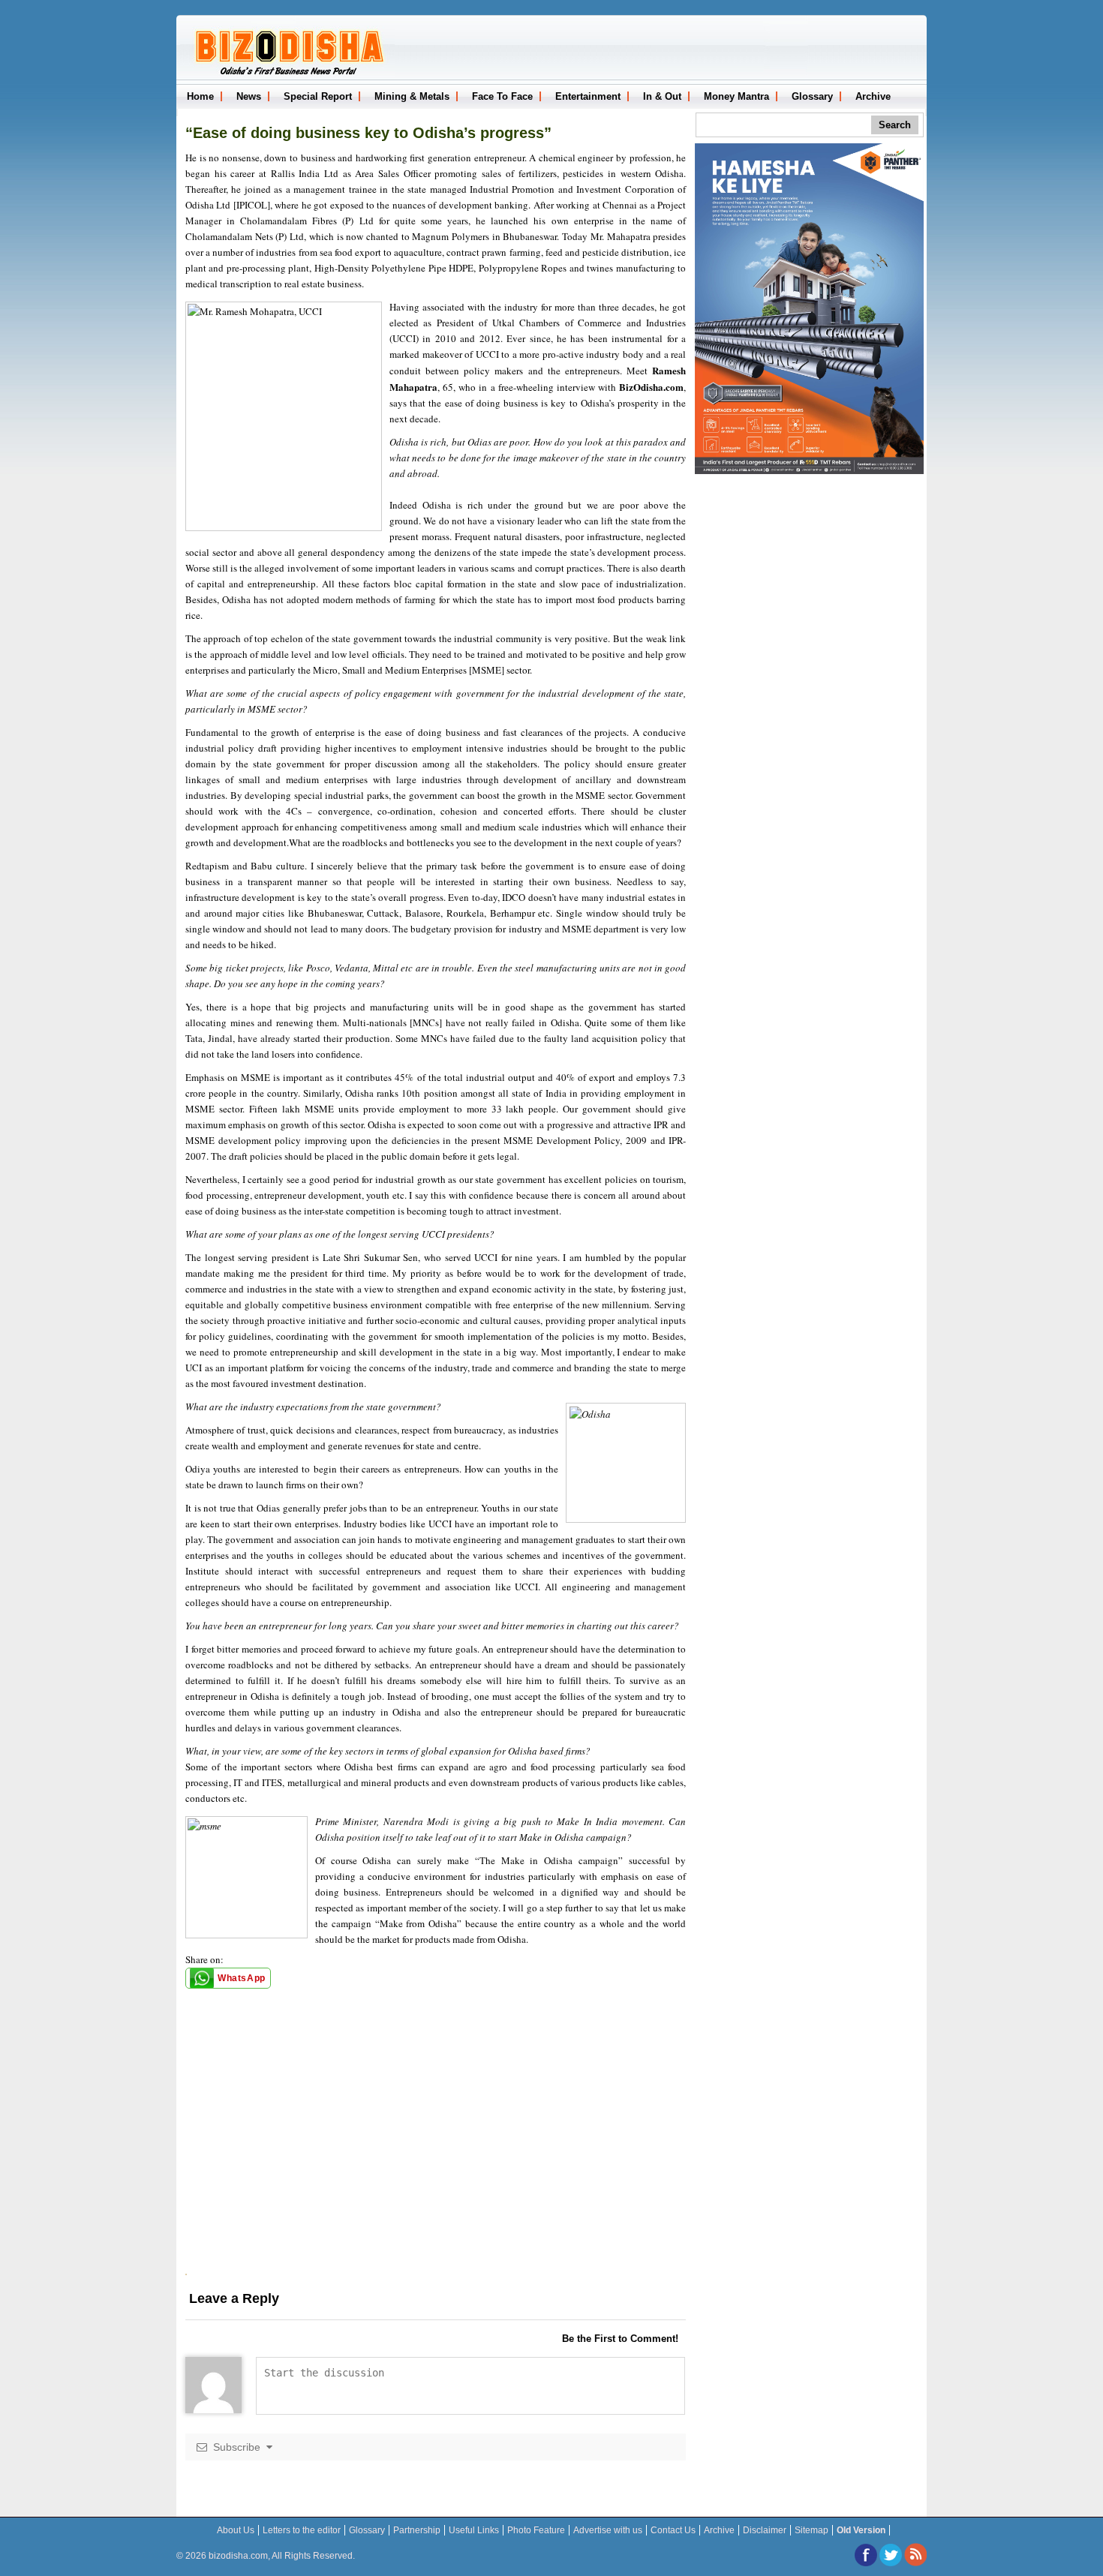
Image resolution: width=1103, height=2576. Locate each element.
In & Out (662, 96)
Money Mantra (736, 96)
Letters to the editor (302, 2530)
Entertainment (588, 96)
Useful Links (474, 2530)
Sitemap (811, 2530)
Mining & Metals (412, 96)
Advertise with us (608, 2530)
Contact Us (673, 2530)
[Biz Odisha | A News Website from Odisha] (287, 74)
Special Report (318, 96)
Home (200, 96)
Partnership (417, 2530)
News (249, 96)
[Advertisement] (436, 2169)
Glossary (812, 96)
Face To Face (502, 96)
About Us (236, 2530)
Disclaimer (765, 2530)
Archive (873, 96)
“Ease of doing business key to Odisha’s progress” (368, 133)
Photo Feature (536, 2530)
